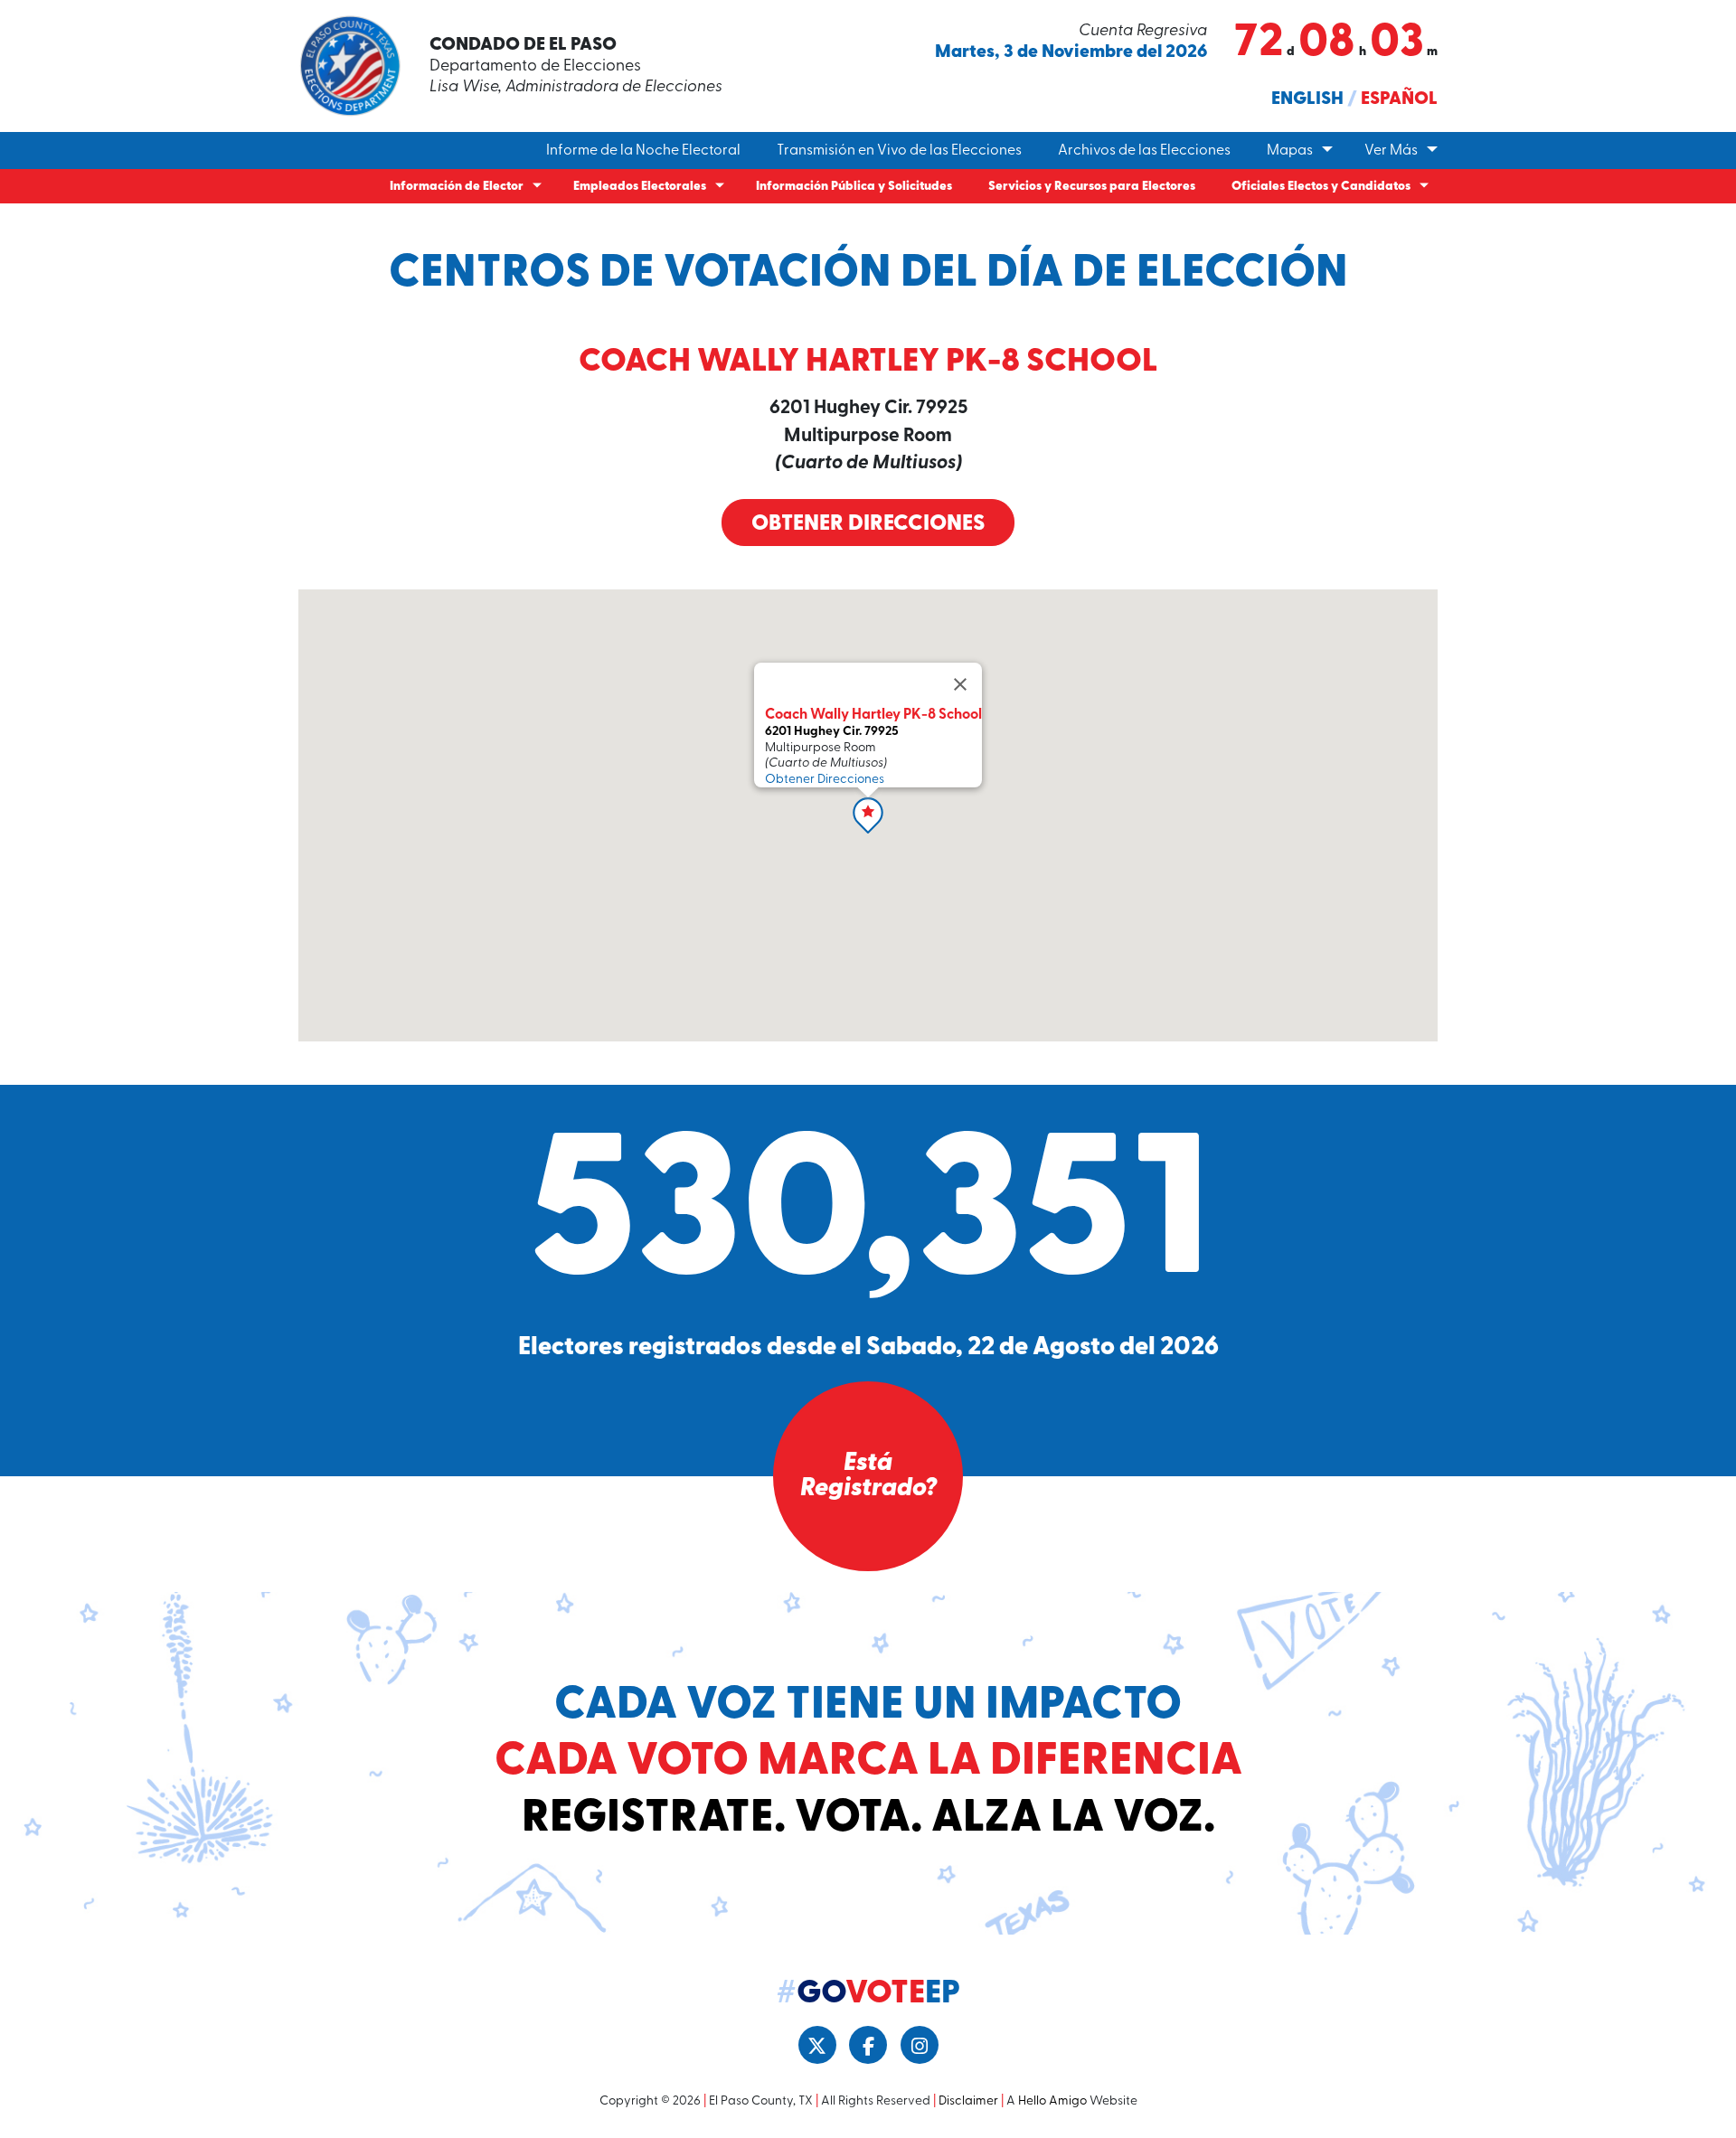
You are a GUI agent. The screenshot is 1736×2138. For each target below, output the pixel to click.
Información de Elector (457, 187)
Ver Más (1391, 151)
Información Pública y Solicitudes (854, 187)
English (1307, 99)
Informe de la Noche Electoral (643, 151)
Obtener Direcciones (868, 524)
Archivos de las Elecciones (1144, 151)
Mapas (1290, 151)
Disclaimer (968, 2101)
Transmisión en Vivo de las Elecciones (899, 151)
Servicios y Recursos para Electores (1092, 187)
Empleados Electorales (640, 187)
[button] (868, 815)
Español (1399, 99)
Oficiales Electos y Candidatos (1321, 187)
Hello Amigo (1052, 2101)
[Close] (960, 684)
